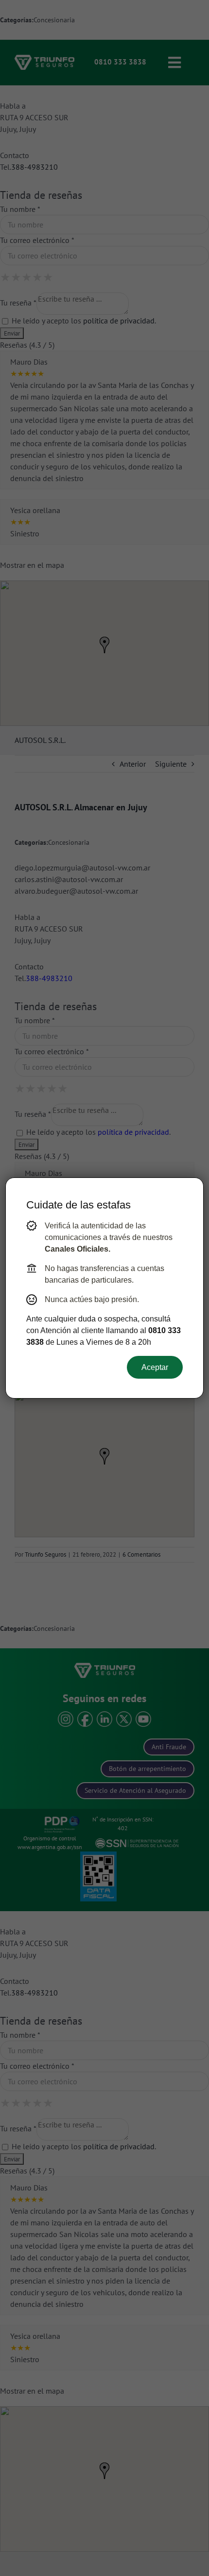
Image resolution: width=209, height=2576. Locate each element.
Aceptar (155, 1367)
